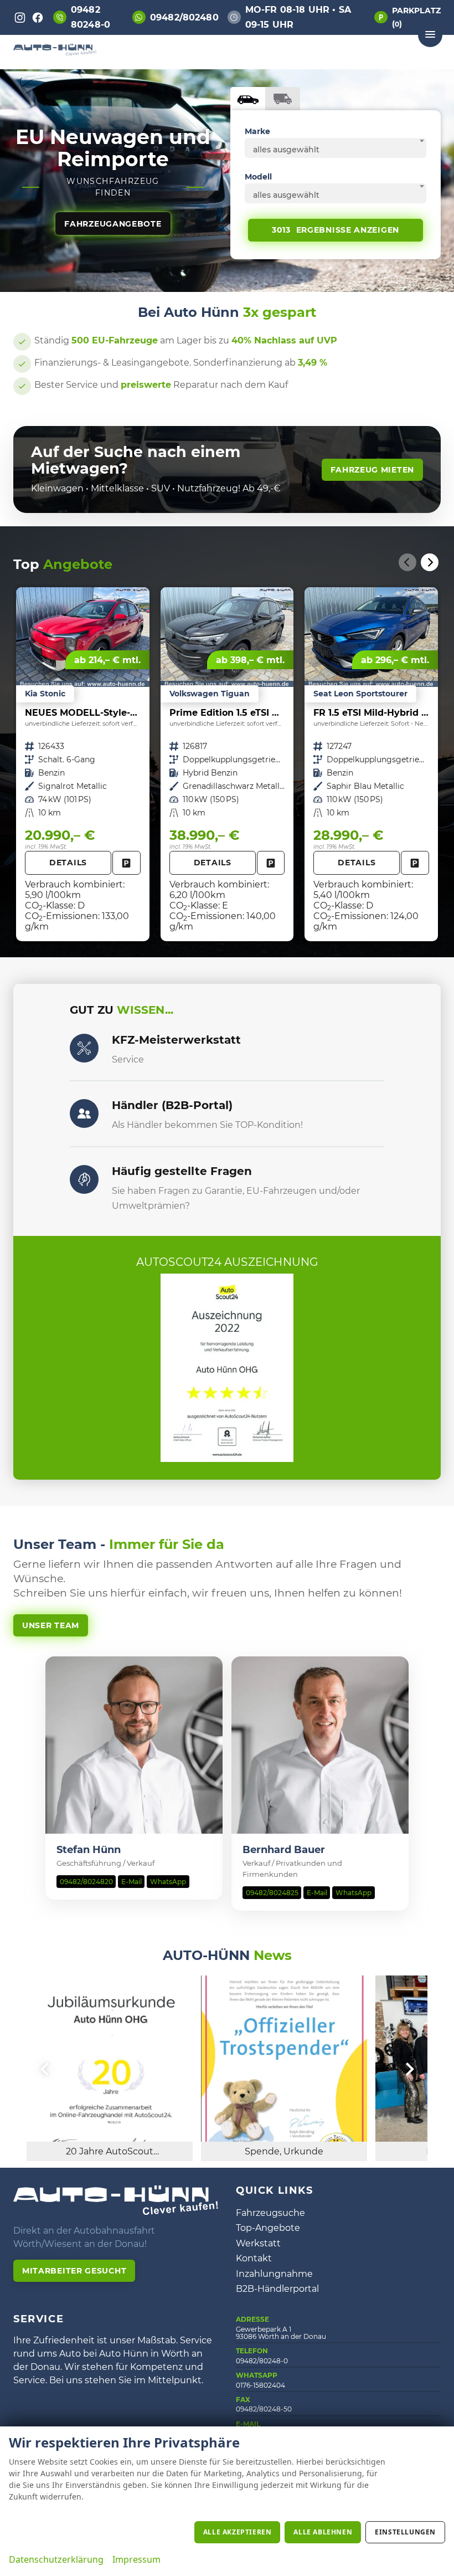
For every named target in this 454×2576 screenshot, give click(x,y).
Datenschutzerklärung (56, 2559)
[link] (127, 863)
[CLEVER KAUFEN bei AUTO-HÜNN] (55, 52)
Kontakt (254, 2258)
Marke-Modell (248, 99)
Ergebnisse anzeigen (336, 230)
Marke (257, 131)
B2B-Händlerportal (277, 2289)
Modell (258, 177)
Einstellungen (405, 2532)
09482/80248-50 (264, 2409)
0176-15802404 (260, 2385)
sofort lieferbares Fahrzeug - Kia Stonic (83, 764)
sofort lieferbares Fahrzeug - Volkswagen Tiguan (227, 764)
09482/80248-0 (262, 2361)
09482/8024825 (272, 1893)
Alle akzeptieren (238, 2532)
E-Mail (131, 1882)
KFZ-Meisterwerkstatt (176, 1040)
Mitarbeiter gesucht (74, 2271)
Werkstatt (258, 2243)
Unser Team (51, 1625)
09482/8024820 (86, 1882)
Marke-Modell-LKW (283, 99)
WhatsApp (168, 1882)
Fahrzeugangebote (113, 224)
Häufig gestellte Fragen (182, 1171)
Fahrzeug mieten (373, 470)
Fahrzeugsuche (270, 2213)
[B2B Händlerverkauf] (84, 1113)
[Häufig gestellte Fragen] (84, 1179)
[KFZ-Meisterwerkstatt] (84, 1048)
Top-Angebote (268, 2228)
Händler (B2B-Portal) (172, 1105)
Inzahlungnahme (274, 2274)
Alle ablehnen (323, 2532)
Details (68, 863)
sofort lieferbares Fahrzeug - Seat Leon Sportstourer (371, 764)
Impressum (136, 2559)
